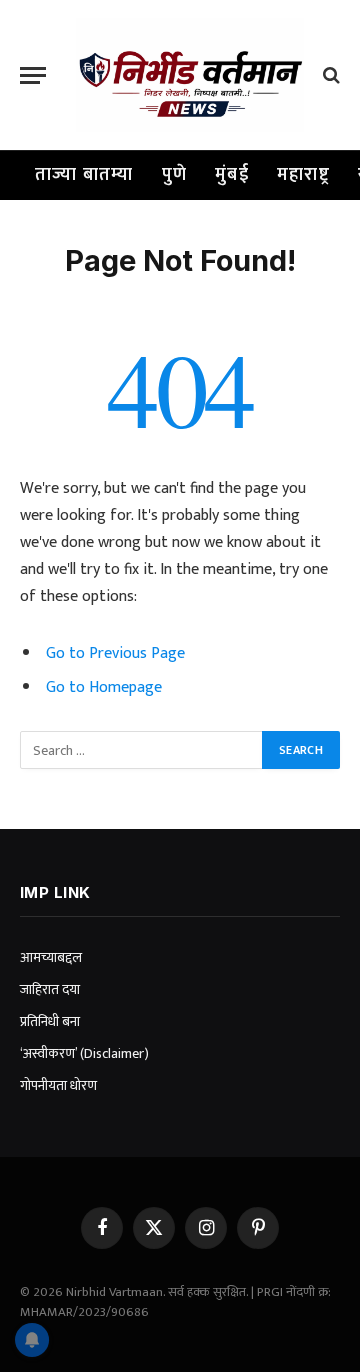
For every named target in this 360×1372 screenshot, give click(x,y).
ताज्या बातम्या (84, 175)
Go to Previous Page (115, 653)
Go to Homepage (104, 687)
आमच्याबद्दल (51, 957)
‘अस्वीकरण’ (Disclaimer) (84, 1053)
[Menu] (33, 75)
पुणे (175, 175)
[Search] (329, 75)
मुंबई (232, 175)
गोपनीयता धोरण (58, 1085)
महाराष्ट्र (303, 175)
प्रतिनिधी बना (50, 1021)
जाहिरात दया (50, 989)
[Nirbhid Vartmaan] (190, 75)
